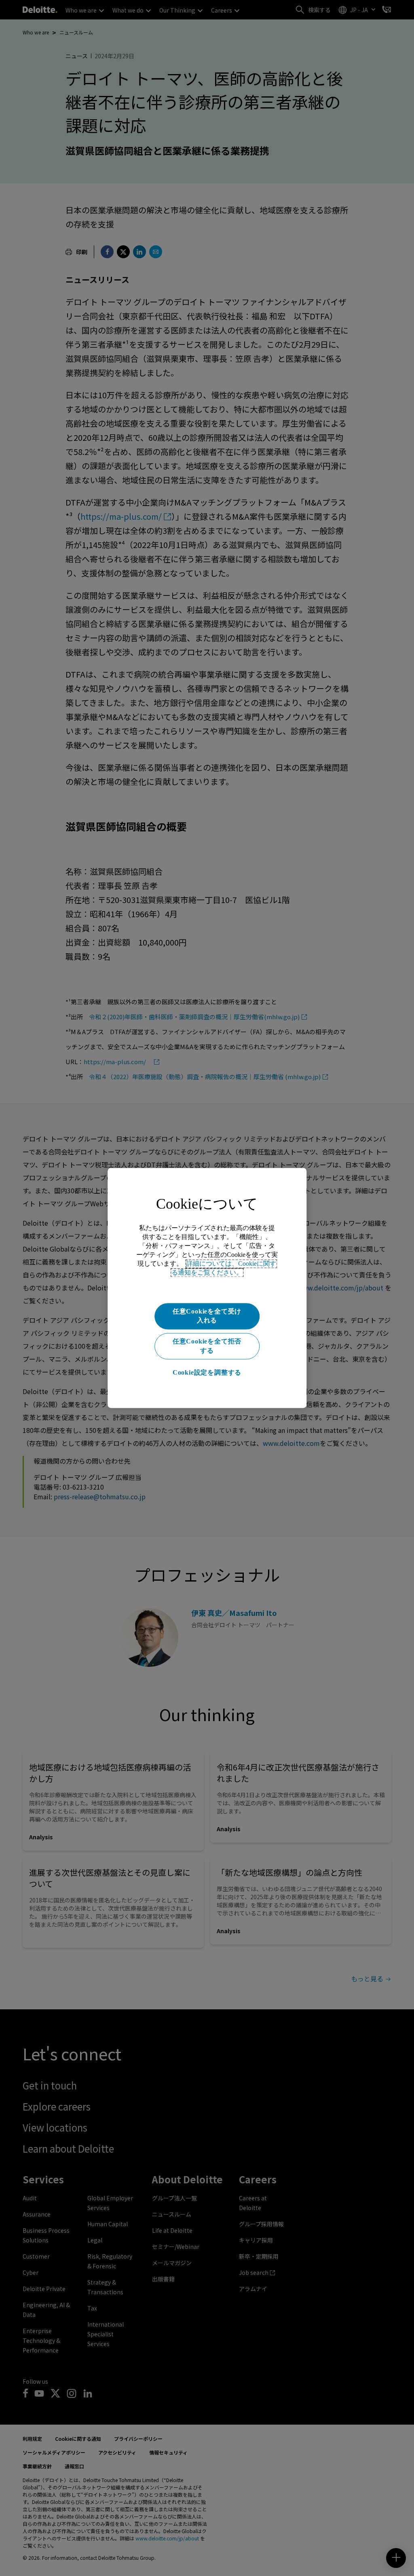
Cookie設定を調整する (207, 1372)
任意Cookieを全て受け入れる (207, 1316)
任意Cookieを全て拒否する (207, 1346)
